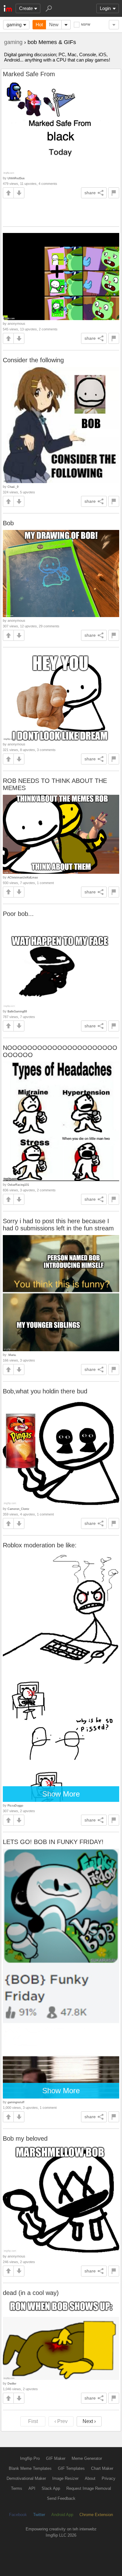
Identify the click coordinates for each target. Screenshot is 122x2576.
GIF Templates (71, 2468)
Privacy (109, 2478)
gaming (14, 25)
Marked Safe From (29, 74)
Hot (39, 25)
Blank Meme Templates (30, 2468)
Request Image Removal (89, 2488)
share (90, 193)
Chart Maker (102, 2468)
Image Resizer (65, 2478)
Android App (62, 2515)
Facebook (18, 2515)
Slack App (51, 2488)
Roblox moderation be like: (40, 1545)
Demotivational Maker (26, 2478)
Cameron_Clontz (18, 1509)
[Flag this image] (114, 193)
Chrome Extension (96, 2515)
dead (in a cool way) (31, 2293)
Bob (8, 523)
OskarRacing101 (18, 1185)
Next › (89, 2421)
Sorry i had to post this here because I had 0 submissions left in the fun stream (58, 1225)
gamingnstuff (16, 2102)
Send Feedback (61, 2498)
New (54, 25)
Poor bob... (18, 914)
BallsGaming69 (17, 1011)
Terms (17, 2488)
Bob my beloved (25, 2138)
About (90, 2478)
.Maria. (12, 1355)
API (32, 2488)
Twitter (39, 2515)
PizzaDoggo (15, 1805)
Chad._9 (13, 487)
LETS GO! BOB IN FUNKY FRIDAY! (53, 1842)
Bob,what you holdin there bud (45, 1391)
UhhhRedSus (16, 178)
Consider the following (33, 360)
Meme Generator (87, 2458)
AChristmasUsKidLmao (23, 877)
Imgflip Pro (30, 2458)
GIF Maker (56, 2458)
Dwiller (12, 2383)
